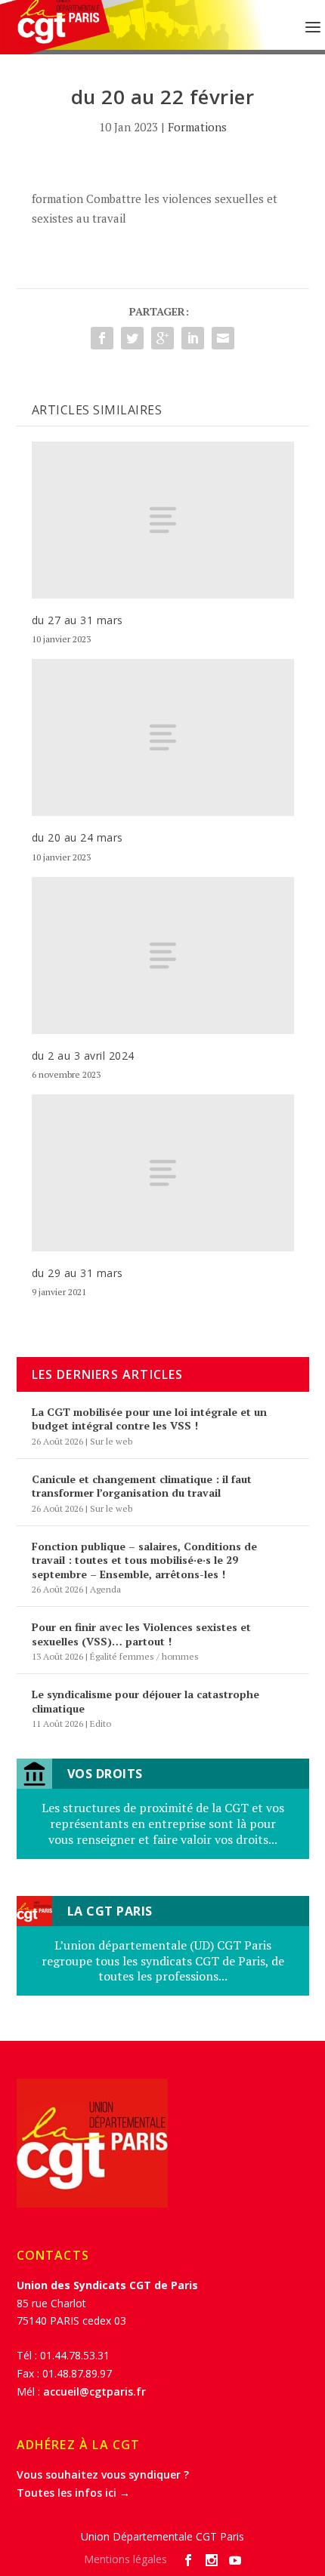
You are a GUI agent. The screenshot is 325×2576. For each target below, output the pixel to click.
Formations (197, 127)
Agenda (105, 1589)
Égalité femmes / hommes (144, 1656)
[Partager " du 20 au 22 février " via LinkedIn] (193, 338)
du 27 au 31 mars (77, 620)
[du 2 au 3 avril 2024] (163, 956)
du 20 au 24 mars (77, 837)
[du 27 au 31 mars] (163, 520)
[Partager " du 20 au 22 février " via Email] (223, 338)
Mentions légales (125, 2559)
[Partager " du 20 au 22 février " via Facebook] (102, 338)
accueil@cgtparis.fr (94, 2391)
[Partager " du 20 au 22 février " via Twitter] (132, 338)
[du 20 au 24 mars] (163, 737)
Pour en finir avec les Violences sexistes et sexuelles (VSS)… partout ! (141, 1634)
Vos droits (105, 1774)
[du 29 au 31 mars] (163, 1173)
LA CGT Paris (110, 1911)
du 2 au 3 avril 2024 (83, 1056)
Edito (101, 1723)
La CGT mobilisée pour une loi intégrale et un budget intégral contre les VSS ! (149, 1419)
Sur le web (111, 1441)
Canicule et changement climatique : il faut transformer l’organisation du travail (142, 1486)
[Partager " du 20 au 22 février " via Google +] (162, 338)
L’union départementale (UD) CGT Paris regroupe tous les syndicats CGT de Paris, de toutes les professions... (163, 1961)
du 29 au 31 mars (77, 1273)
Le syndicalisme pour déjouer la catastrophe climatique (145, 1701)
